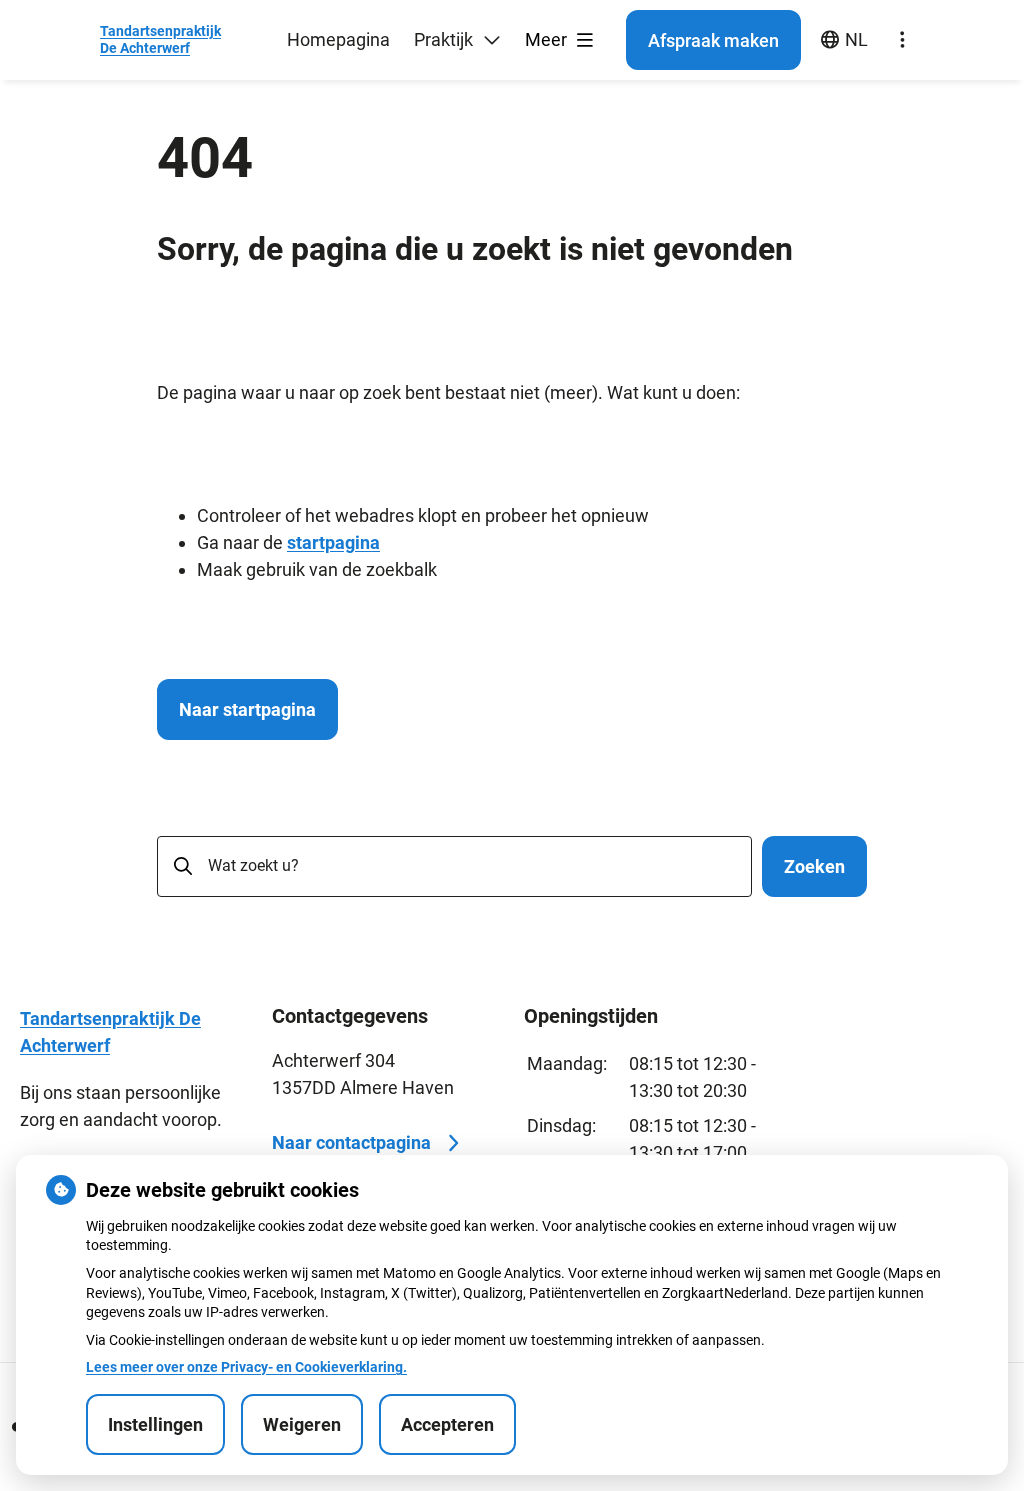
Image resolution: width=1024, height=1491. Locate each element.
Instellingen (155, 1424)
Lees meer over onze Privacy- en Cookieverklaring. (246, 1367)
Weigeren (302, 1424)
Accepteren (447, 1424)
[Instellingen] (902, 40)
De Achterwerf (160, 39)
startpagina (333, 542)
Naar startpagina (247, 709)
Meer (548, 39)
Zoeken (814, 866)
